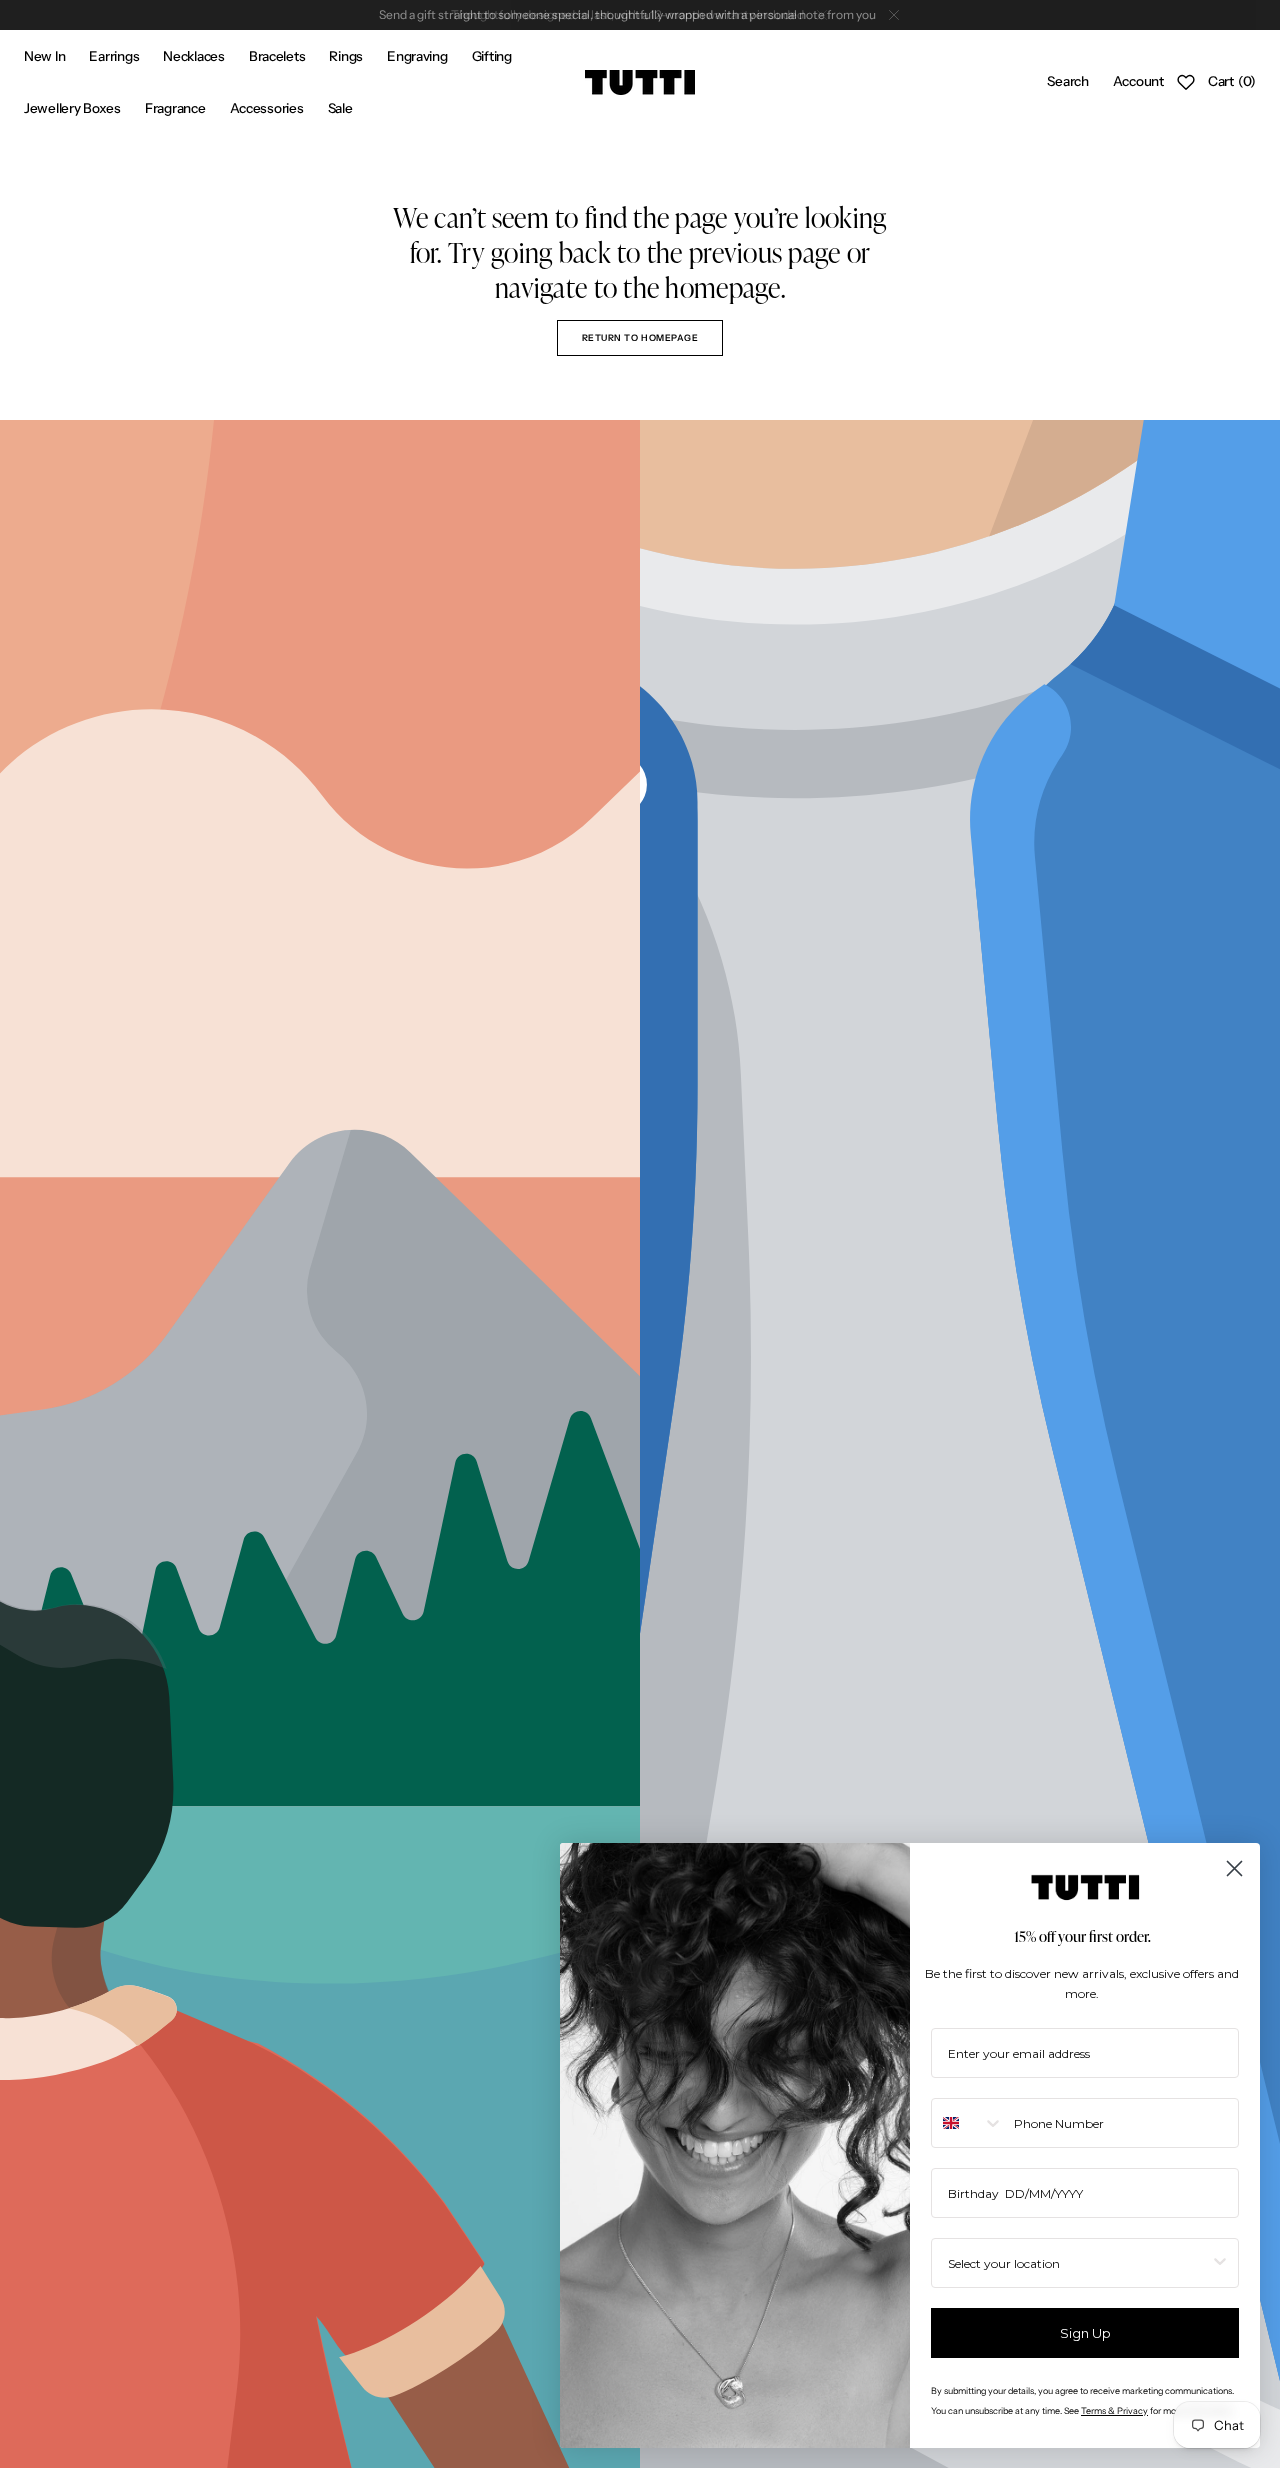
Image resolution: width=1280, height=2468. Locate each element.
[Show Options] (1220, 2263)
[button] (1067, 82)
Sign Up (1085, 2333)
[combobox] (968, 2123)
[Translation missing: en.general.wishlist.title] (1186, 82)
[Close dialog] (1234, 1868)
